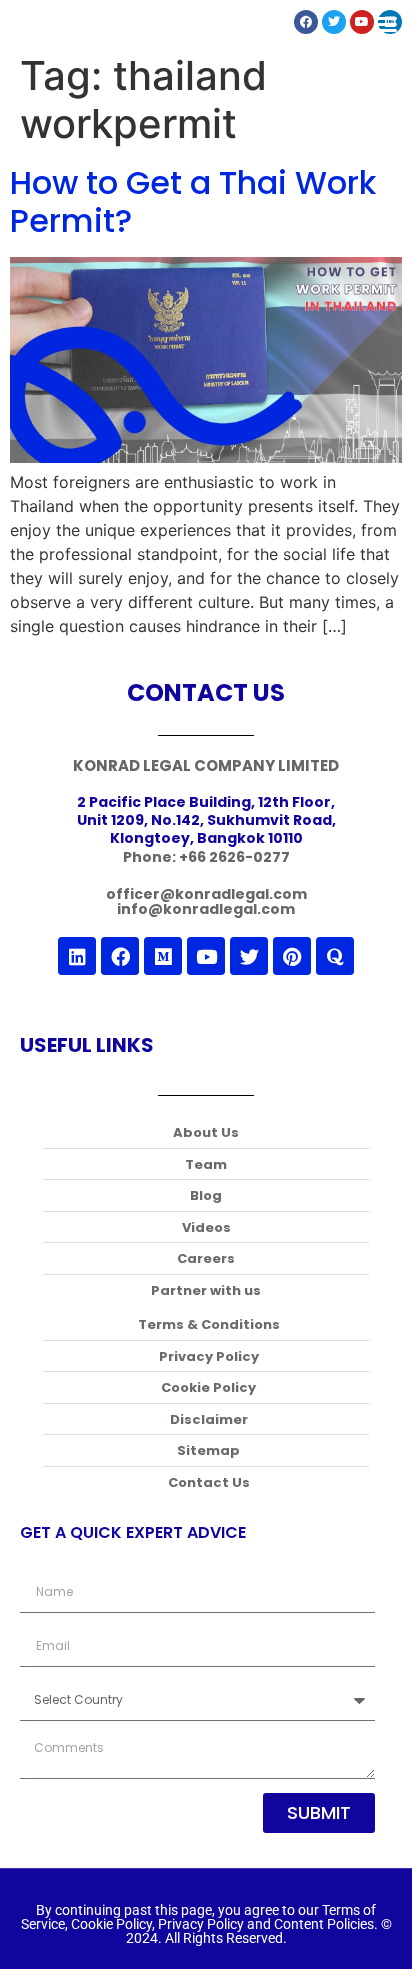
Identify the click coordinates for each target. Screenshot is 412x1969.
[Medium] (163, 956)
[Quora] (335, 956)
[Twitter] (249, 956)
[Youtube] (206, 956)
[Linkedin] (77, 956)
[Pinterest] (292, 956)
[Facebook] (120, 956)
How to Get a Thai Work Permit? (193, 201)
